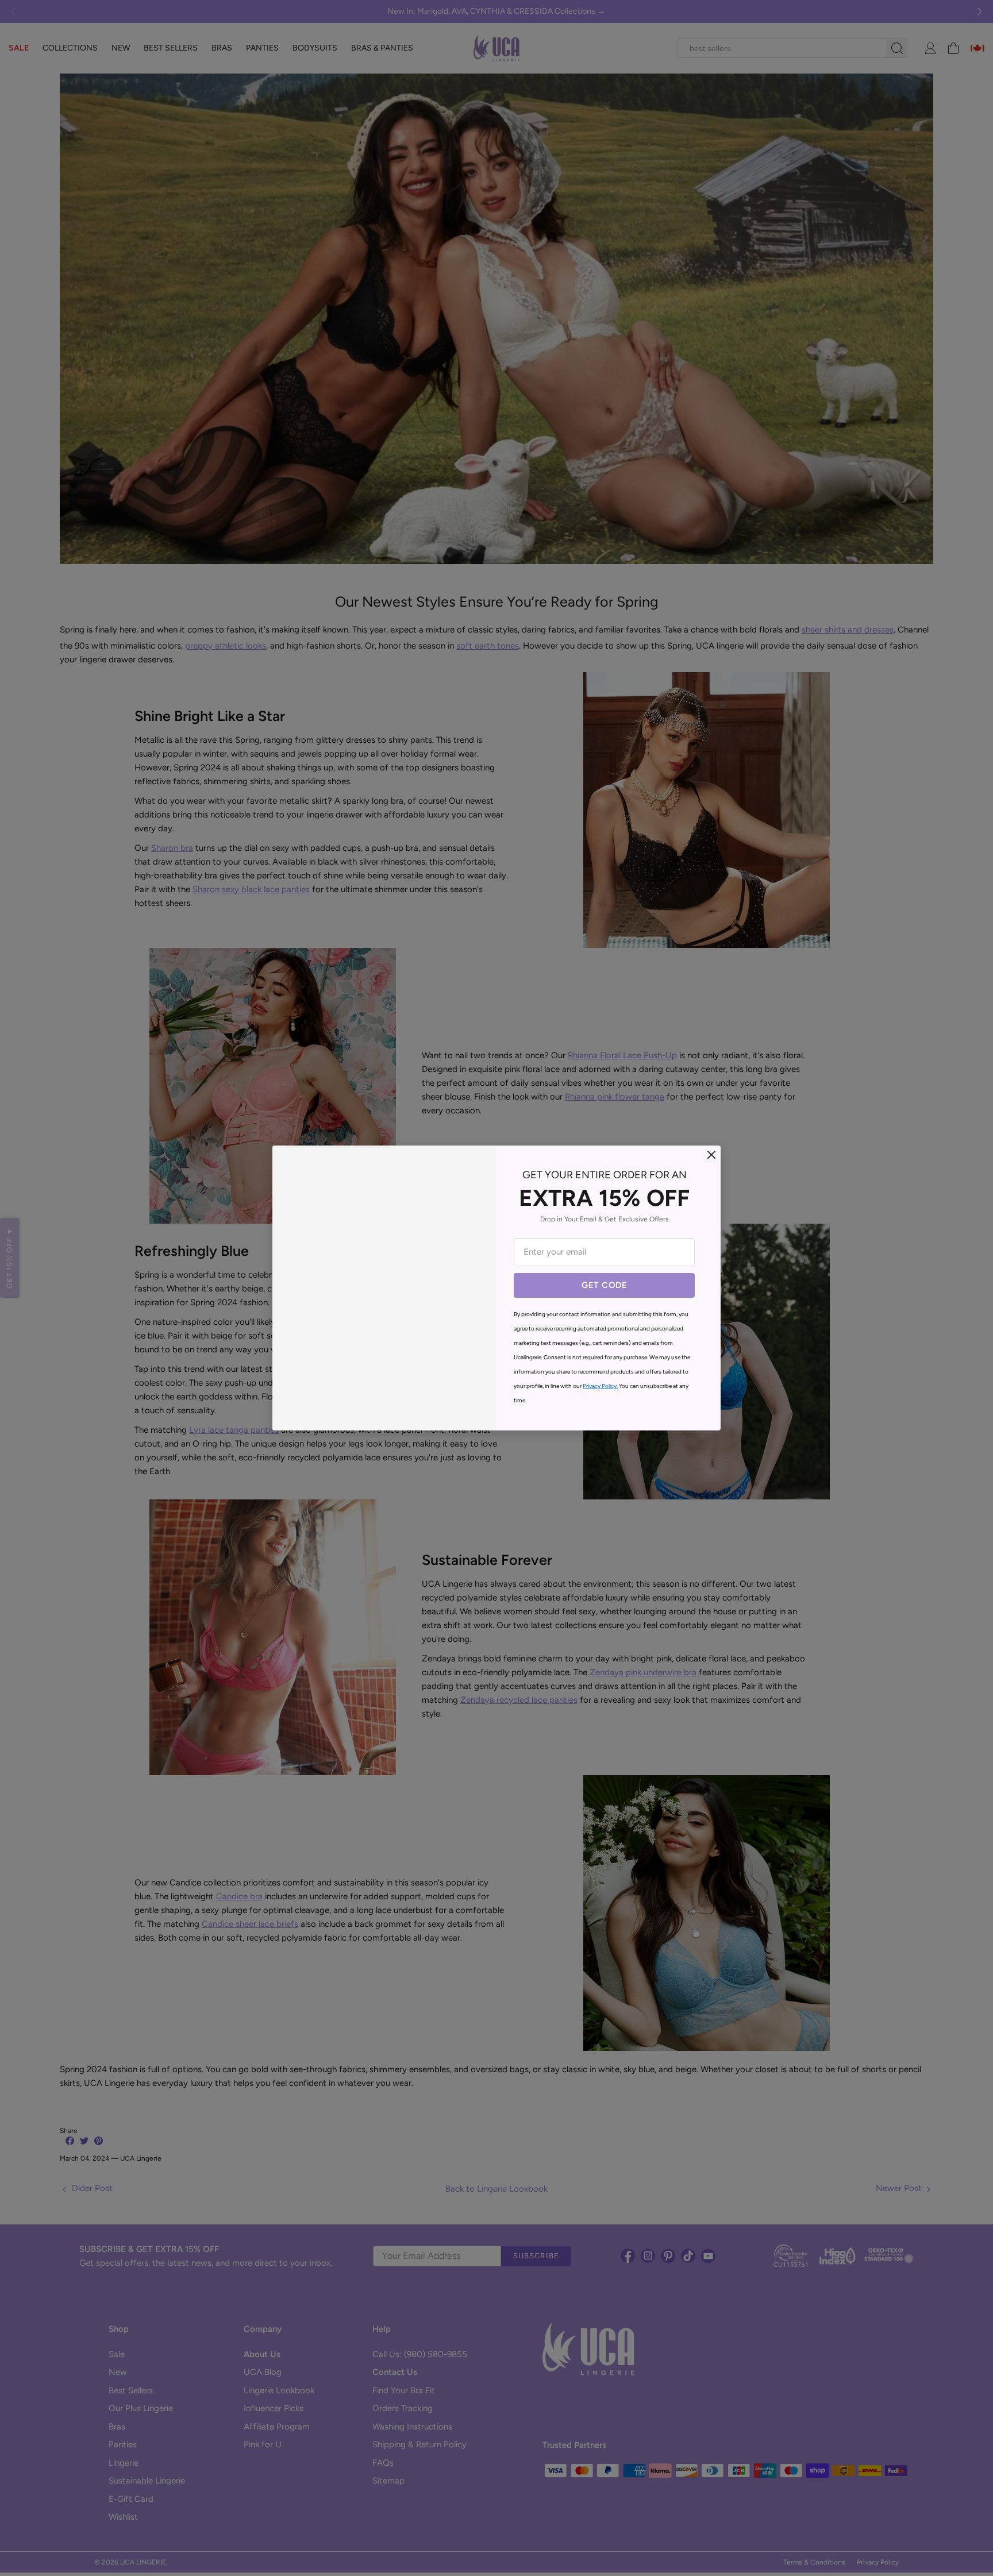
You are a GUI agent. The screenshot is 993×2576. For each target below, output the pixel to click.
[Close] (711, 1155)
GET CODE (604, 1285)
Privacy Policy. (600, 1386)
